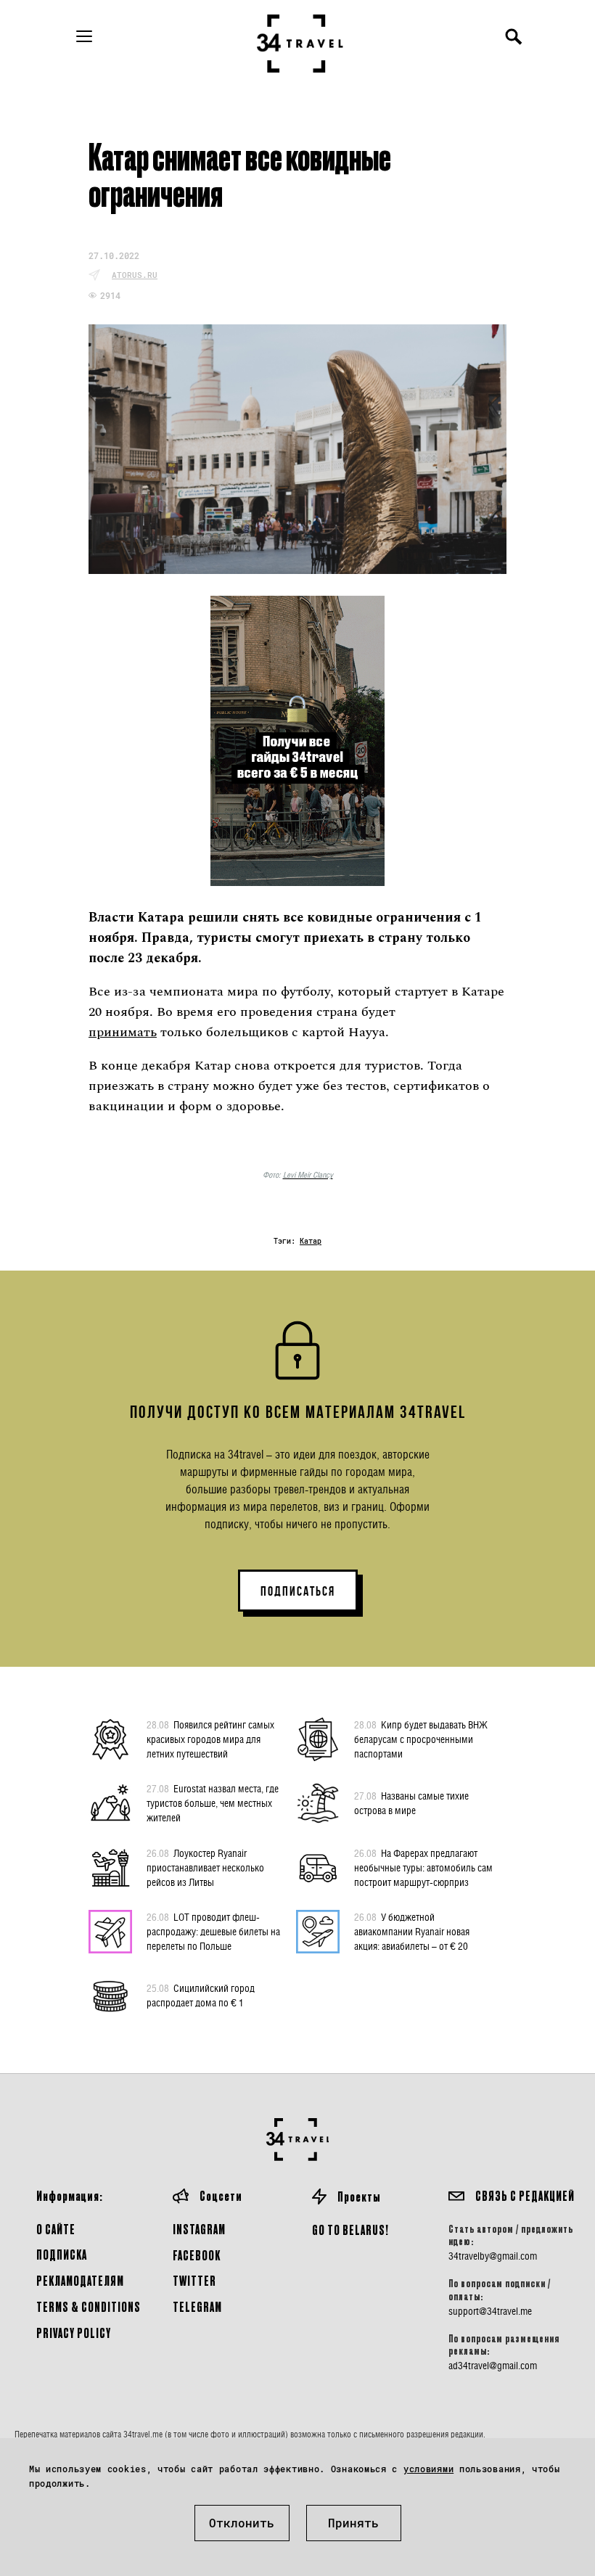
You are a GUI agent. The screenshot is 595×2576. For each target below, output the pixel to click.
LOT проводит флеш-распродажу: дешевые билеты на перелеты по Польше (213, 1931)
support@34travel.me (490, 2311)
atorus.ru (135, 275)
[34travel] (300, 44)
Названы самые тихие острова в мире (411, 1803)
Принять (353, 2523)
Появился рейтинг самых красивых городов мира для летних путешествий (210, 1739)
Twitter (194, 2280)
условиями (428, 2469)
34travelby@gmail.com (493, 2256)
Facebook (197, 2255)
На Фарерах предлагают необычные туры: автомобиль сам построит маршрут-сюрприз (423, 1867)
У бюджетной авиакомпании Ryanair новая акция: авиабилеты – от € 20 (412, 1931)
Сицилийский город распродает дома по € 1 (201, 1995)
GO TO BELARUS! (350, 2230)
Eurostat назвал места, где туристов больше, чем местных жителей (213, 1803)
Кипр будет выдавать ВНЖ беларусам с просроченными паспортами (421, 1739)
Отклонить (242, 2523)
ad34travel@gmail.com (493, 2366)
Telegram (197, 2306)
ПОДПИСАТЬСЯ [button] (298, 1591)
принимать (123, 1032)
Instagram (199, 2229)
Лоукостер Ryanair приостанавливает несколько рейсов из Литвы (205, 1867)
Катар (311, 1241)
